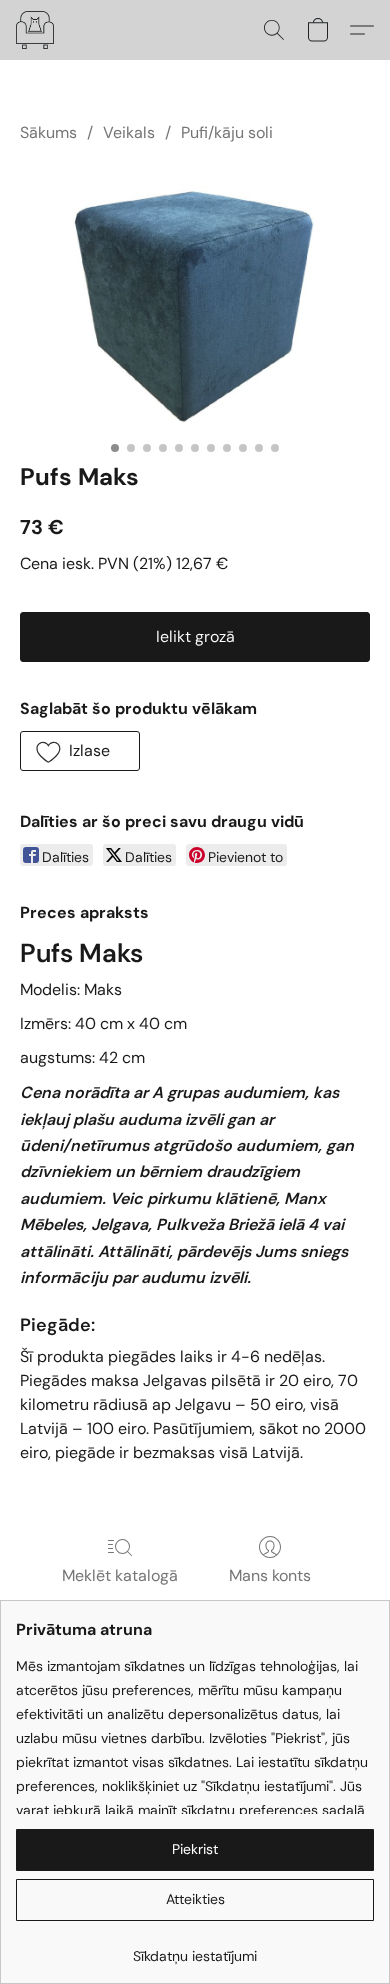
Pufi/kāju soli (227, 132)
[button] (36, 30)
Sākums (48, 132)
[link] (195, 1948)
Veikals (129, 132)
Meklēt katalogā (120, 1575)
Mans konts (270, 1575)
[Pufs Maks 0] (195, 298)
